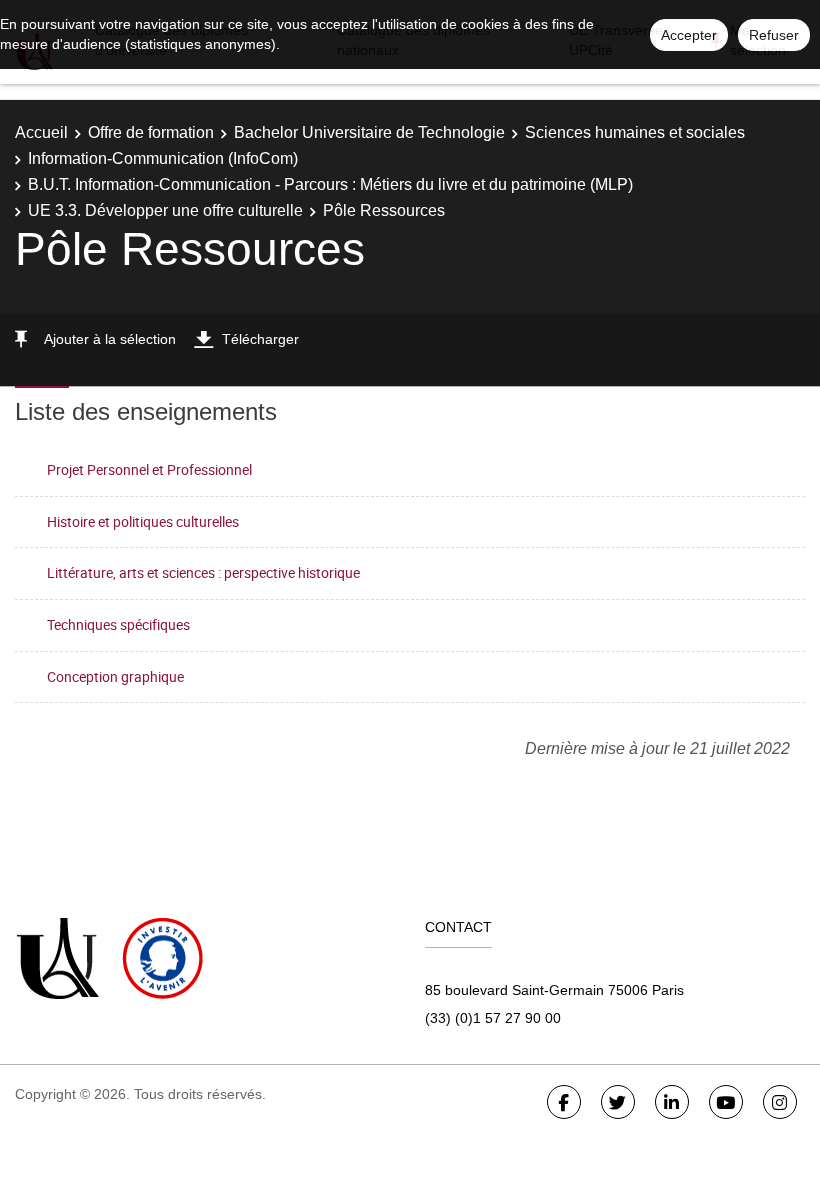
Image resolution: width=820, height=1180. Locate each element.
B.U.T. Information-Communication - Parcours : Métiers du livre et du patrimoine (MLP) (330, 184)
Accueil (41, 132)
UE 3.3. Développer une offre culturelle (165, 210)
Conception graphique (115, 676)
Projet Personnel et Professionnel (149, 469)
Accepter (689, 35)
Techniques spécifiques (118, 624)
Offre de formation (151, 132)
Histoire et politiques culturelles (143, 521)
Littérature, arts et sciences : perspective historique (203, 572)
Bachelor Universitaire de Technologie (369, 132)
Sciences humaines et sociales (635, 132)
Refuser (774, 35)
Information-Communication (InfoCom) (163, 158)
